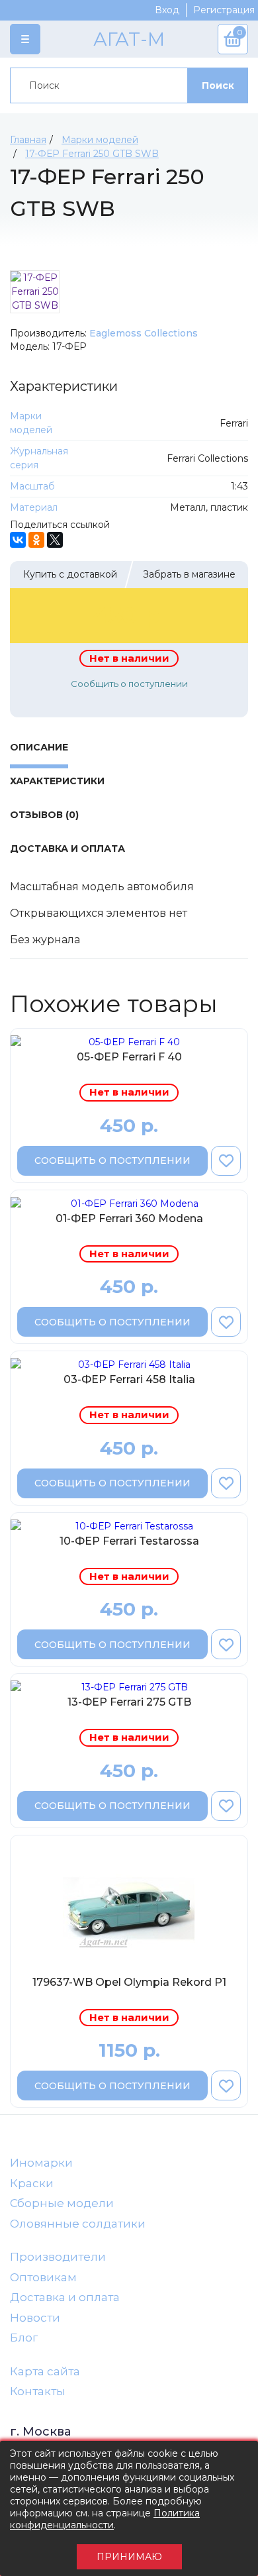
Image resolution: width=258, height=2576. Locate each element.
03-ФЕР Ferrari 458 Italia (129, 1379)
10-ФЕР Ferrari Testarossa (129, 1541)
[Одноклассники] (36, 540)
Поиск (218, 85)
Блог (24, 2338)
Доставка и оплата (65, 2297)
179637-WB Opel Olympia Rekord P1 (129, 1982)
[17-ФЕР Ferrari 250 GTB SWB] (35, 292)
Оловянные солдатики (78, 2224)
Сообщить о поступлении (129, 684)
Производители (58, 2257)
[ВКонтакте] (18, 540)
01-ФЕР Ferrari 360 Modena (129, 1218)
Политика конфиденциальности (105, 2519)
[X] (55, 540)
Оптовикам (43, 2277)
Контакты (38, 2391)
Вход (167, 10)
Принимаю (129, 2557)
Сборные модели (62, 2203)
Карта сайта (45, 2371)
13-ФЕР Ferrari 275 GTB (129, 1702)
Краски (32, 2183)
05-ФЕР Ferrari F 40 (129, 1057)
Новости (35, 2318)
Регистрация (224, 10)
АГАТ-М (129, 39)
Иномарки (41, 2163)
